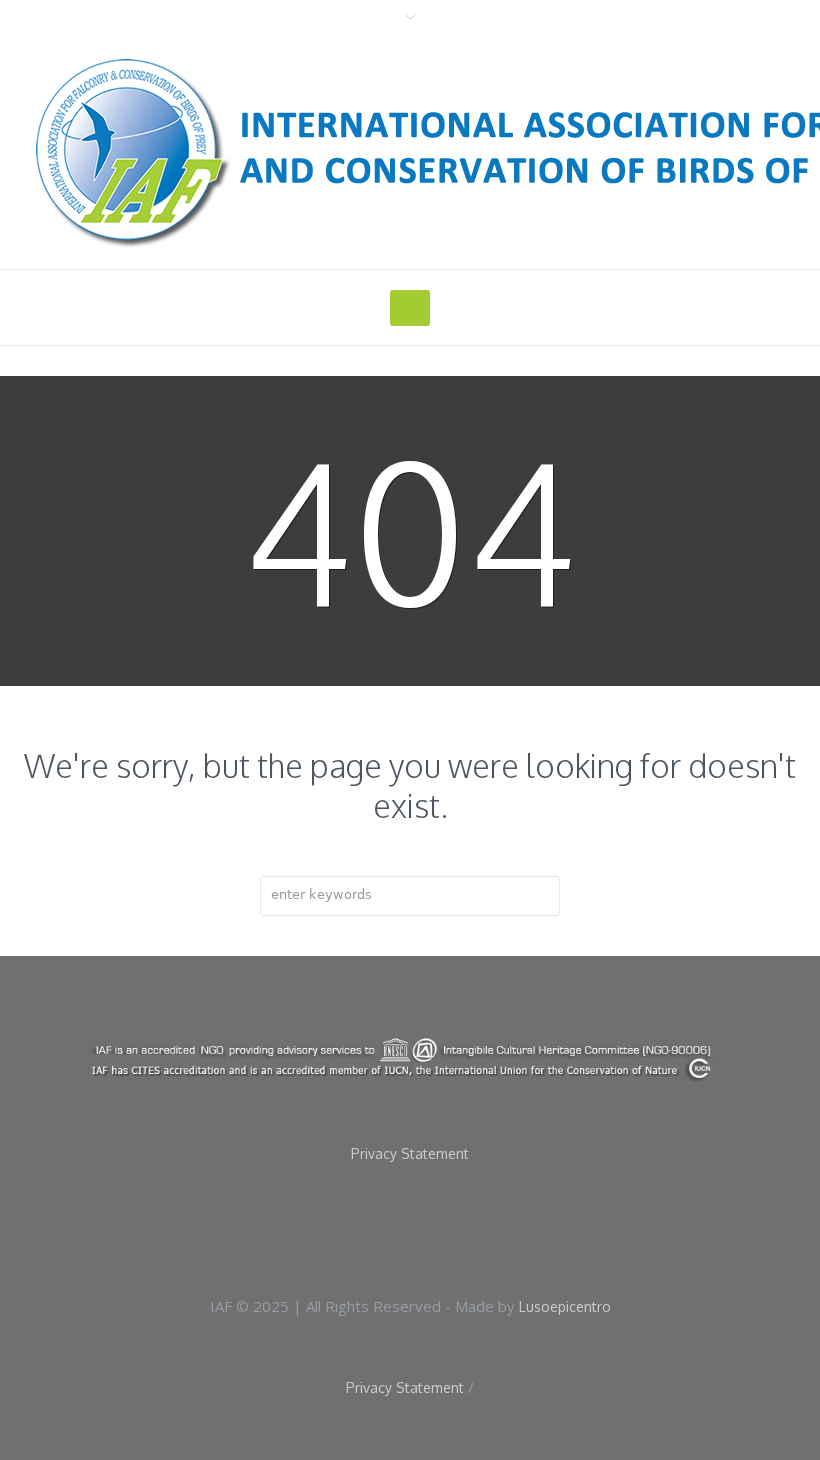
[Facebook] (383, 1227)
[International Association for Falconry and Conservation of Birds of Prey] (410, 1058)
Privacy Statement (410, 1154)
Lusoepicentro (565, 1306)
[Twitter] (447, 1227)
